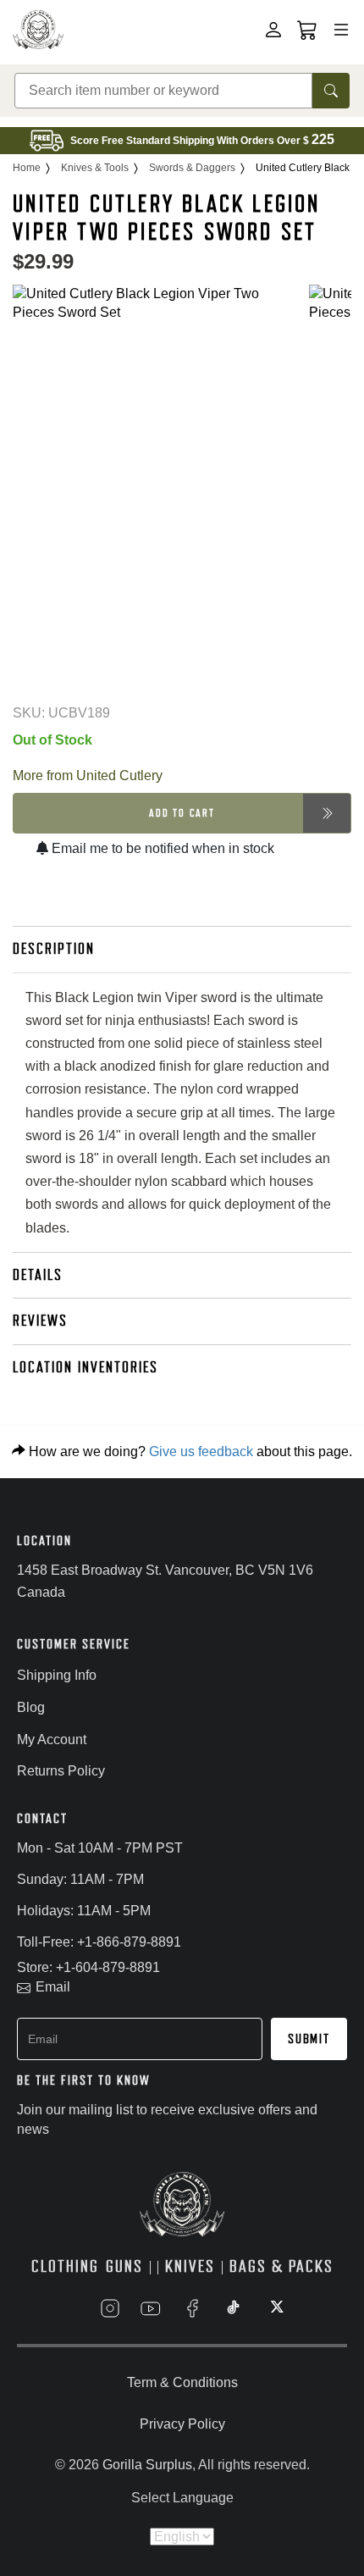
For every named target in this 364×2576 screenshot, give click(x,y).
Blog (31, 1707)
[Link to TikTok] (234, 2308)
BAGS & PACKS (281, 2266)
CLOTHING (65, 2266)
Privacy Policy (182, 2424)
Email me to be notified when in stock (161, 848)
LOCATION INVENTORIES (85, 1367)
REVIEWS (40, 1321)
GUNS (124, 2266)
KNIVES (190, 2266)
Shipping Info (57, 1675)
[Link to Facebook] (192, 2308)
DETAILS (38, 1275)
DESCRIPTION (54, 949)
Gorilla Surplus (147, 2465)
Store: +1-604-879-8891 (88, 1967)
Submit (309, 2039)
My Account (52, 1739)
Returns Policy (61, 1771)
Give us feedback (201, 1451)
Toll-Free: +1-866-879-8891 (99, 1942)
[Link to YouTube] (151, 2308)
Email (53, 1987)
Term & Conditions (182, 2382)
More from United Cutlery (88, 776)
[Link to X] (275, 2308)
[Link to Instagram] (110, 2308)
